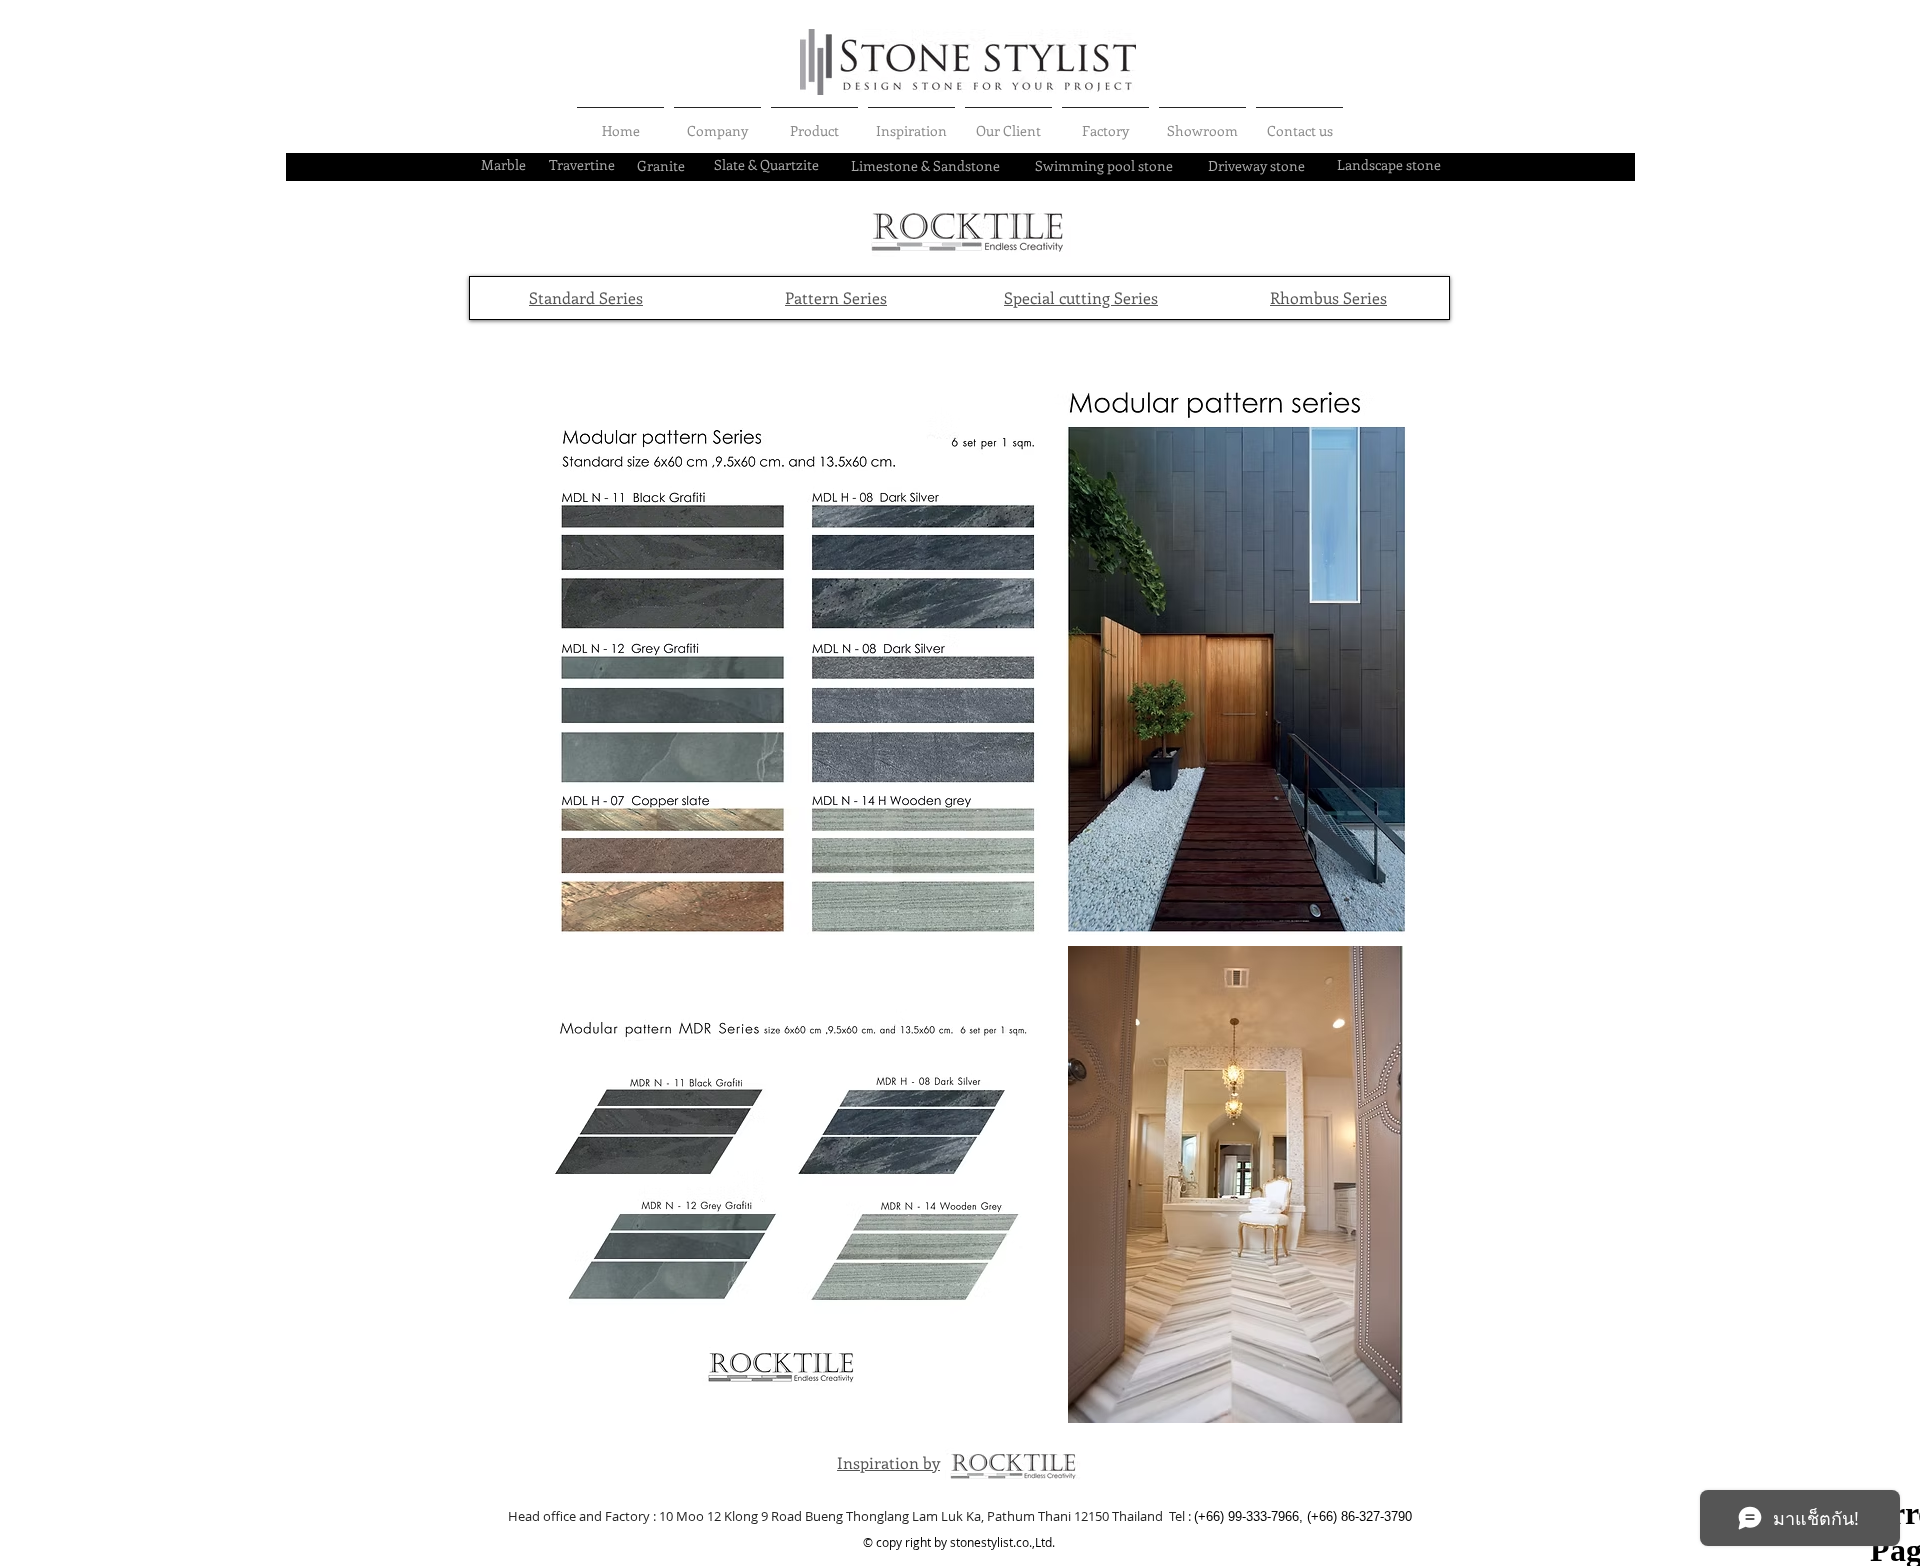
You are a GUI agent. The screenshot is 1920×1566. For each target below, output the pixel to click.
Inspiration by (888, 1462)
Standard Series (586, 297)
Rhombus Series (1328, 297)
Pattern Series (836, 297)
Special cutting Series (1081, 297)
